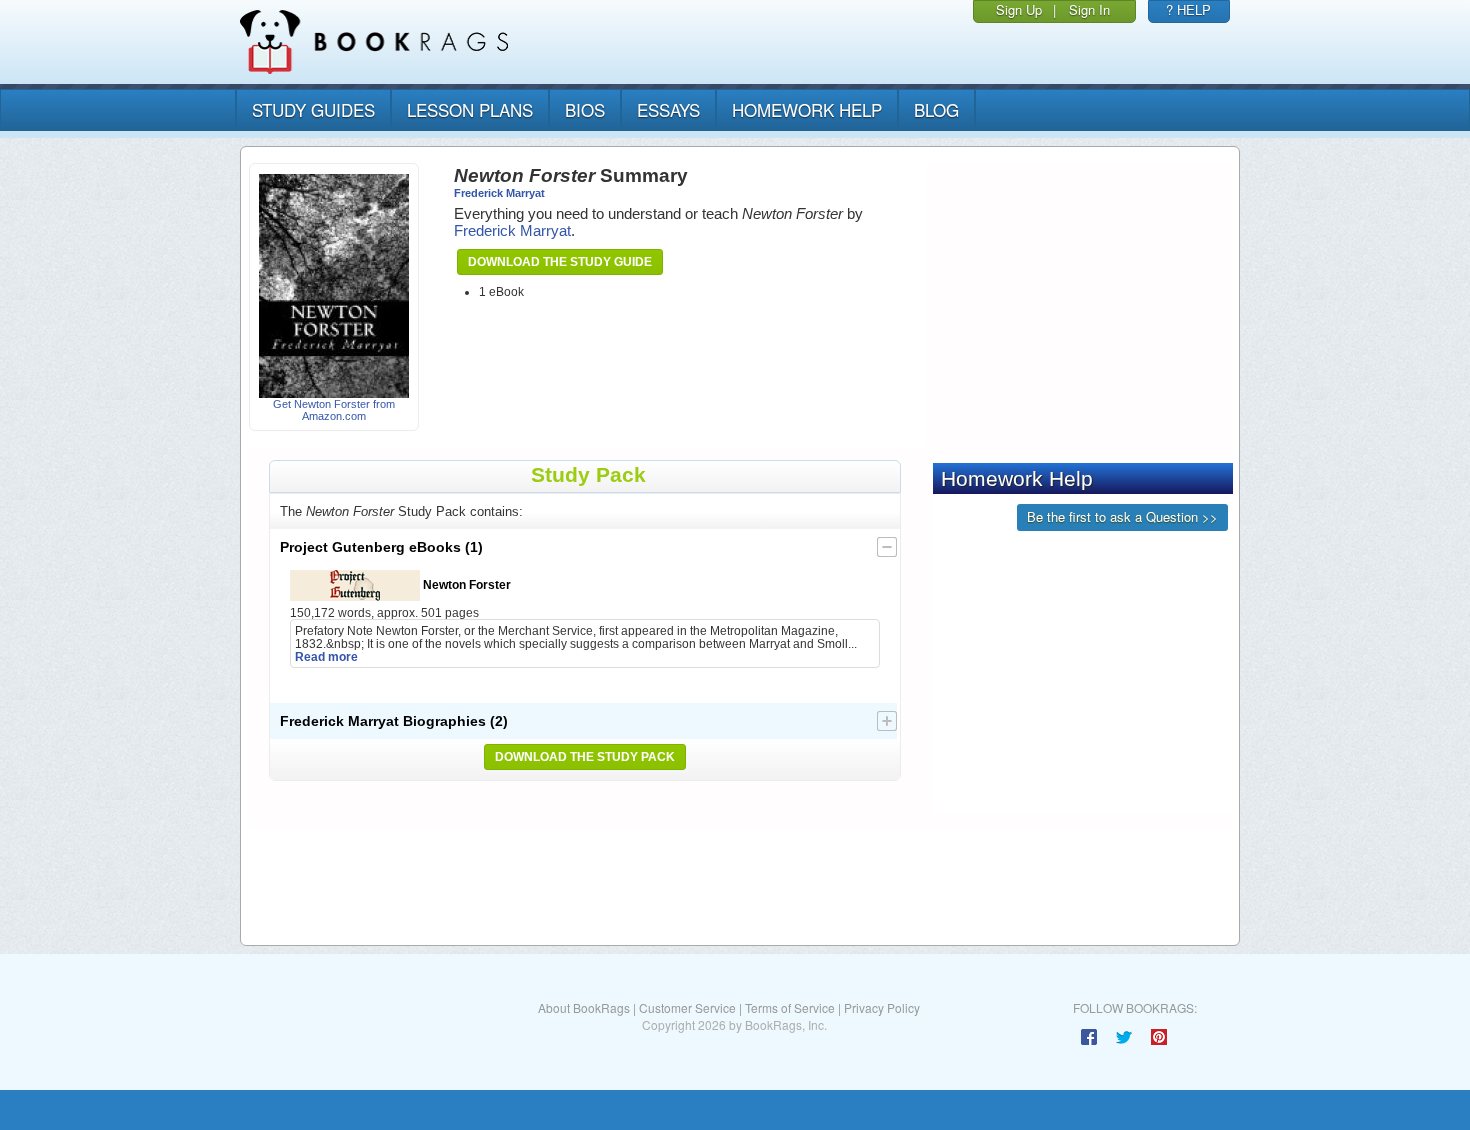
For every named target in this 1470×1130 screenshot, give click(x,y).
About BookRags (584, 1007)
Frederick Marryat (499, 193)
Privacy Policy (882, 1007)
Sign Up (1019, 9)
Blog (936, 109)
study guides (313, 109)
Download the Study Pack (585, 757)
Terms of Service (790, 1007)
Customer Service (687, 1007)
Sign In (1089, 9)
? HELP (1188, 9)
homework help (807, 109)
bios (585, 109)
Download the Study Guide (560, 262)
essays (668, 109)
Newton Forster (465, 584)
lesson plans (470, 109)
